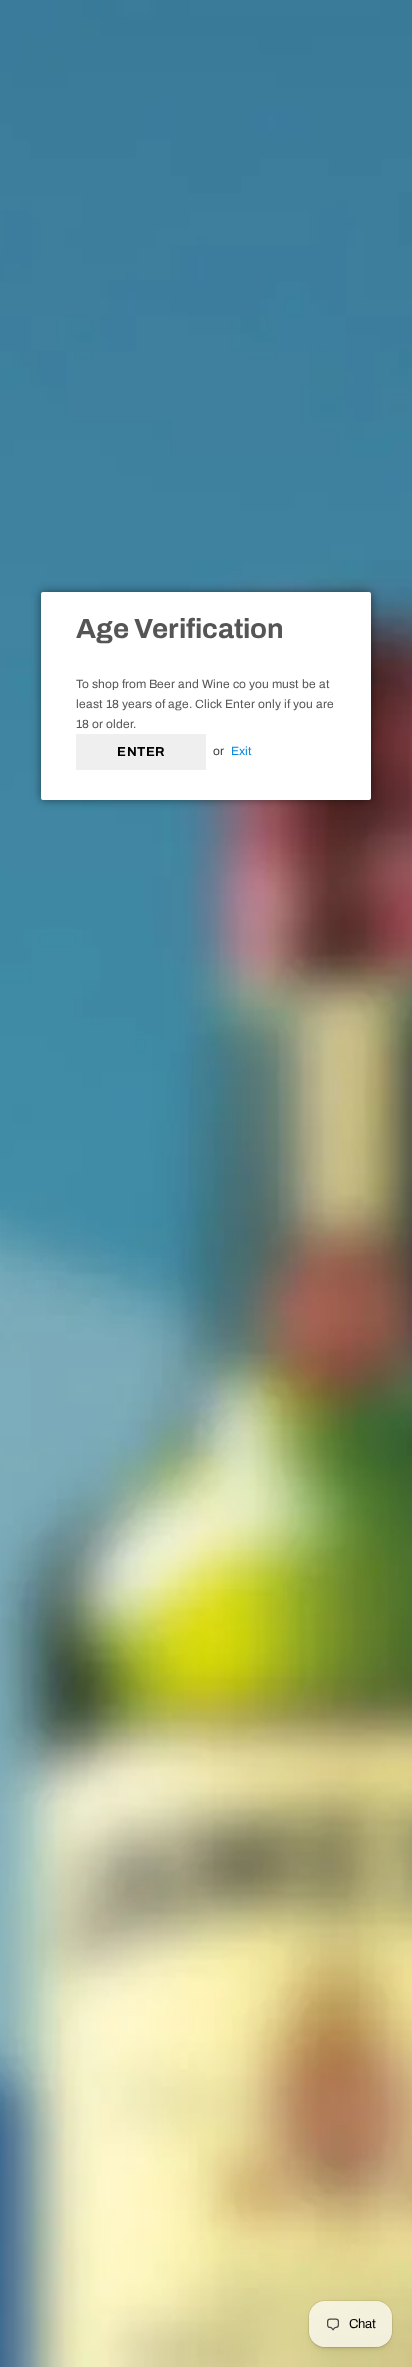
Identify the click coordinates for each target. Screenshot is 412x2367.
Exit (241, 751)
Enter (141, 752)
